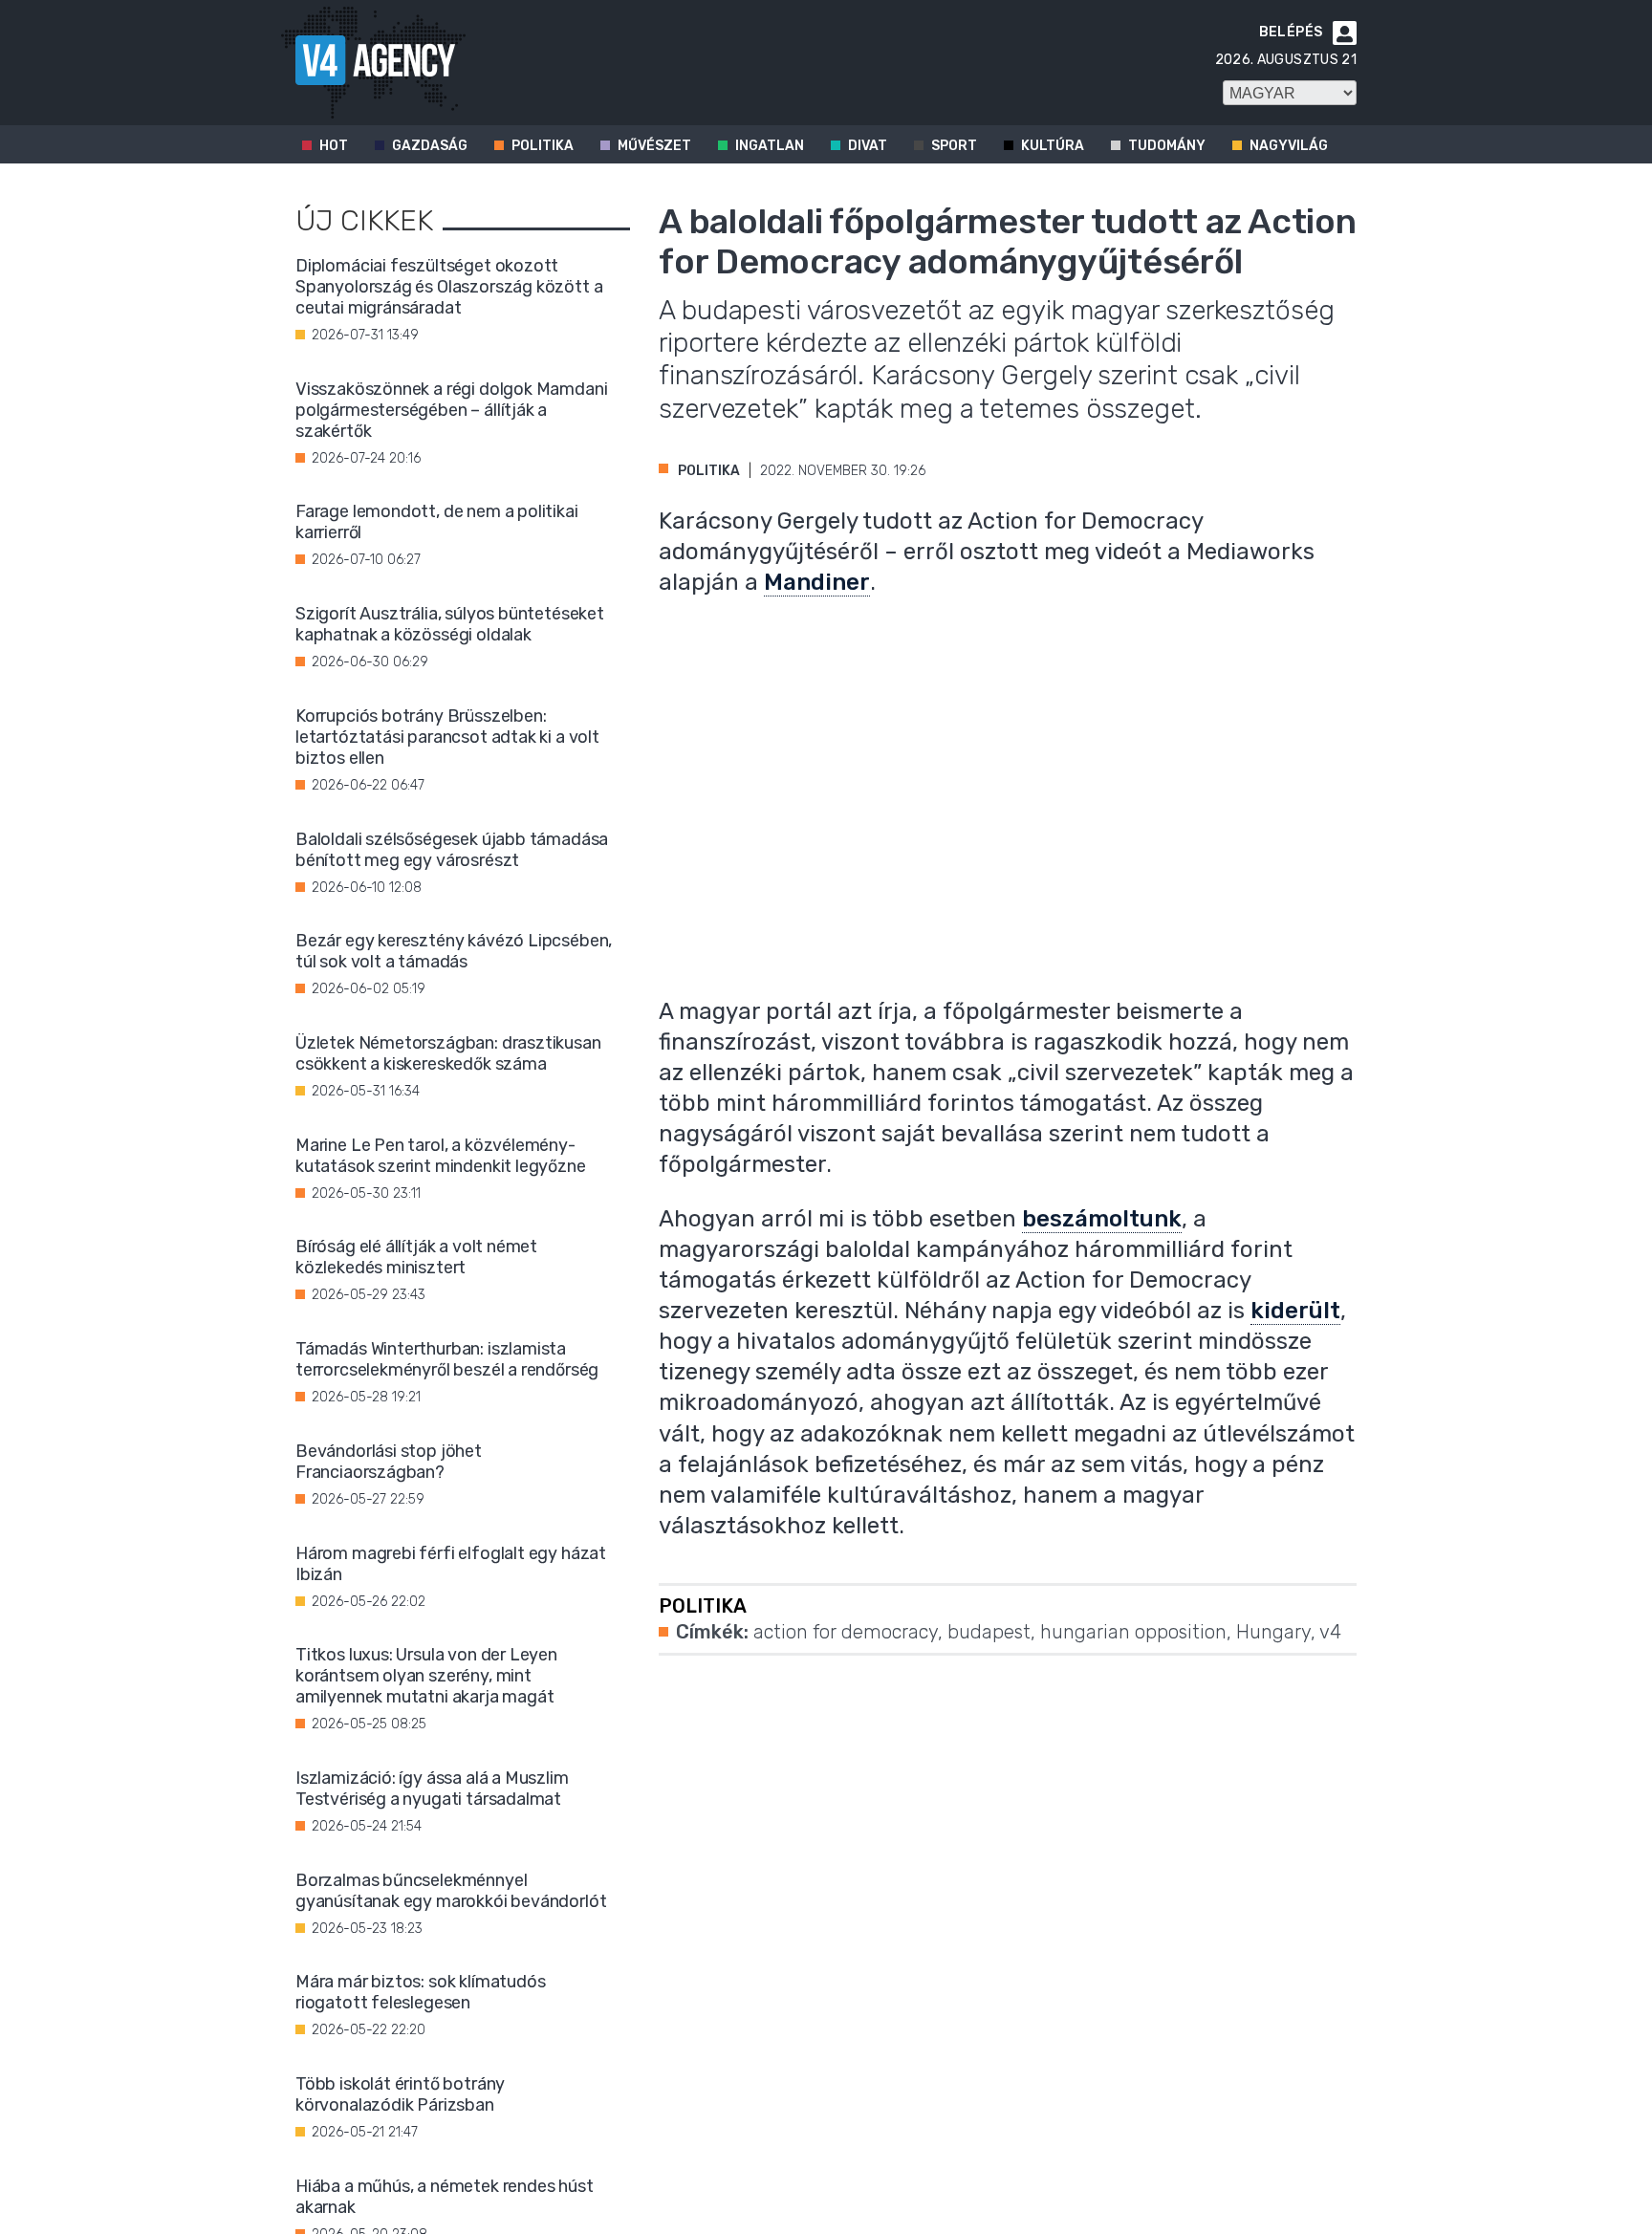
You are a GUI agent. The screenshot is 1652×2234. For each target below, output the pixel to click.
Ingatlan (770, 146)
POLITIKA (709, 471)
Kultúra (1053, 146)
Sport (954, 146)
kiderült (1295, 1311)
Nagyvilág (1289, 146)
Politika (543, 146)
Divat (868, 146)
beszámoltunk (1102, 1219)
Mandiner (817, 582)
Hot (334, 146)
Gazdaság (430, 146)
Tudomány (1167, 146)
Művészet (654, 146)
